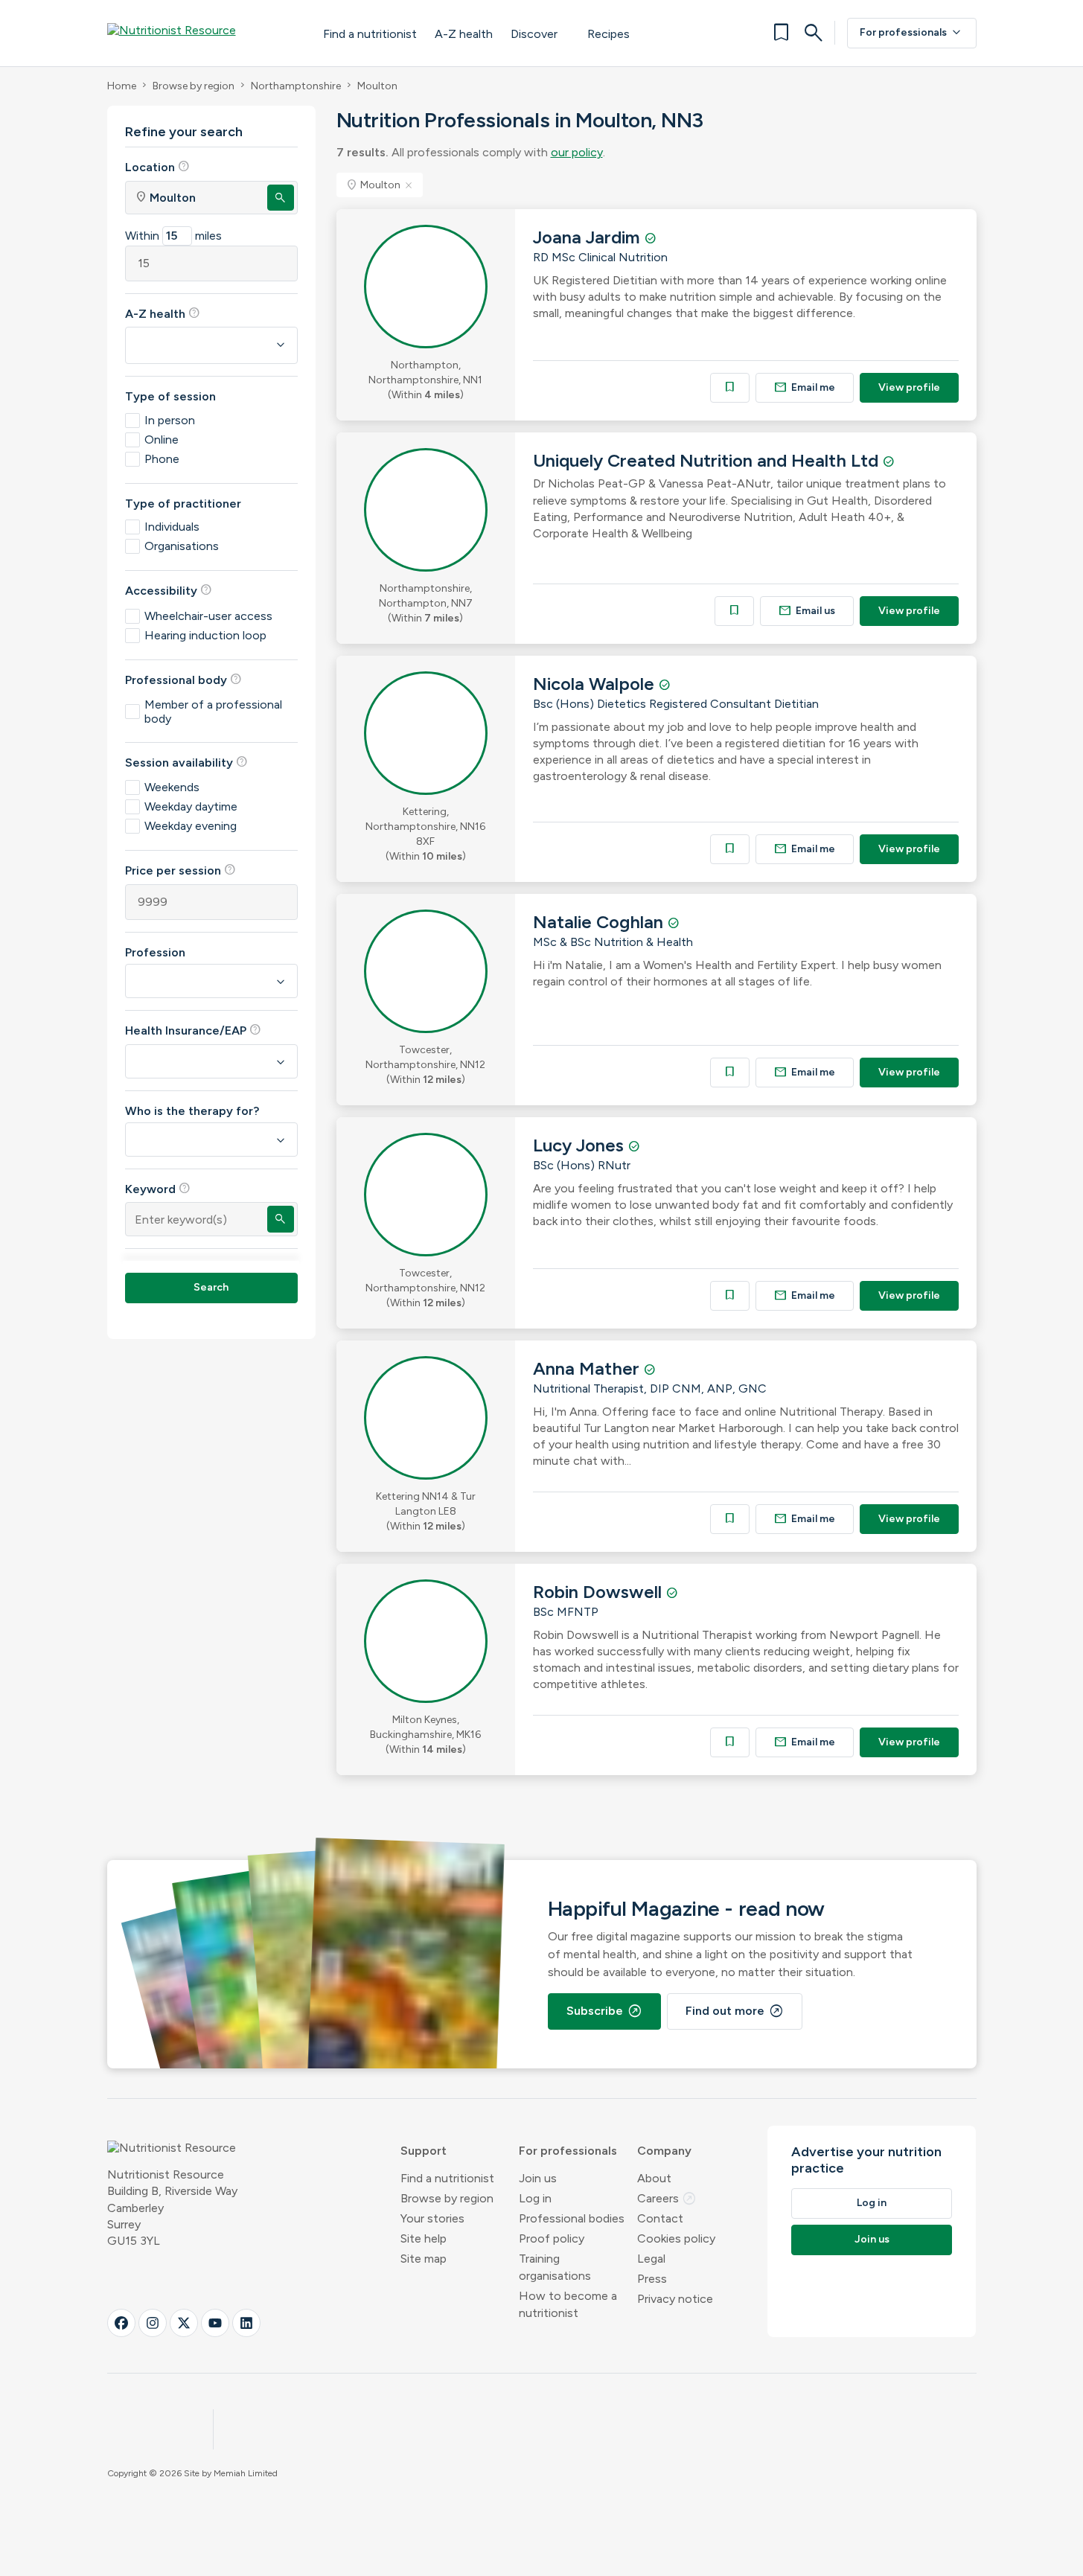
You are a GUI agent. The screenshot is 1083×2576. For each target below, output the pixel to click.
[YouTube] (215, 2323)
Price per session (180, 870)
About (654, 2178)
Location (157, 167)
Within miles (173, 236)
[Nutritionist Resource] (200, 33)
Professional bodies (572, 2218)
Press (652, 2279)
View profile (909, 387)
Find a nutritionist (370, 34)
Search (211, 1287)
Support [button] (424, 2151)
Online (162, 440)
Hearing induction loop (205, 635)
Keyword (158, 1189)
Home (122, 86)
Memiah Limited (246, 2473)
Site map (424, 2259)
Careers (667, 2198)
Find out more (735, 2011)
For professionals (912, 33)
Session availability (186, 762)
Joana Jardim (589, 237)
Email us (807, 611)
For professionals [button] (568, 2151)
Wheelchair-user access (208, 616)
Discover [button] (534, 34)
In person (170, 420)
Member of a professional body (213, 712)
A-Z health (464, 34)
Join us (538, 2178)
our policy (577, 152)
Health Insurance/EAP (193, 1030)
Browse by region (194, 86)
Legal (651, 2259)
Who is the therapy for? (192, 1111)
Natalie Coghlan (600, 922)
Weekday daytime (191, 806)
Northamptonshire (296, 86)
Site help (424, 2238)
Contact (660, 2218)
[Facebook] (121, 2323)
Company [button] (664, 2151)
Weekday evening (191, 826)
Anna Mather (588, 1368)
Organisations (182, 546)
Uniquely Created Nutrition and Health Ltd (708, 460)
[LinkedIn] (246, 2323)
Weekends (172, 787)
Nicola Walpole (596, 684)
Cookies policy (676, 2238)
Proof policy (552, 2238)
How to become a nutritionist (568, 2304)
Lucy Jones (581, 1145)
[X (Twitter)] (184, 2323)
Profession (155, 952)
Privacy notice (675, 2299)
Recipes (608, 34)
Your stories (432, 2218)
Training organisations (555, 2267)
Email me (805, 387)
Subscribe (604, 2011)
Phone (162, 459)
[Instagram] (153, 2323)
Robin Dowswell (600, 1592)
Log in (535, 2198)
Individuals (172, 527)
